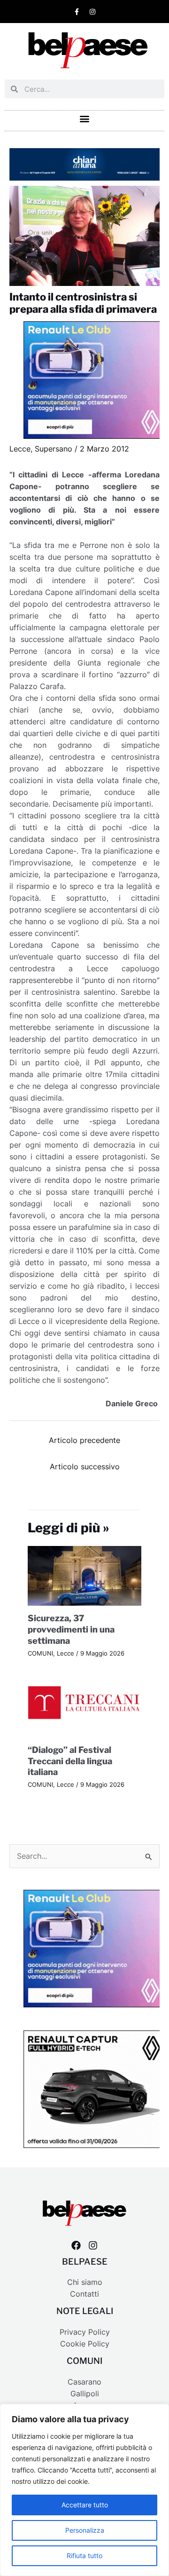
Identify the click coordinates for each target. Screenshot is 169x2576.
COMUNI (40, 1653)
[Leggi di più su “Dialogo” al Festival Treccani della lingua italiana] (85, 1707)
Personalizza (85, 2530)
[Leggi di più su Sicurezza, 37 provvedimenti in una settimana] (85, 1575)
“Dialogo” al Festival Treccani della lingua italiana (70, 1761)
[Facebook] (76, 2245)
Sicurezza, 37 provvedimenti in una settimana (71, 1629)
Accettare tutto (85, 2505)
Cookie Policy (85, 2344)
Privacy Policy (85, 2332)
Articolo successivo (85, 1467)
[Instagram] (93, 2245)
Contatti (84, 2294)
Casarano (84, 2382)
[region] (84, 2490)
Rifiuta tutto (84, 2556)
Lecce (20, 449)
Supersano (54, 449)
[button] (85, 118)
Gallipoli (85, 2394)
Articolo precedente (84, 1440)
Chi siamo (85, 2282)
